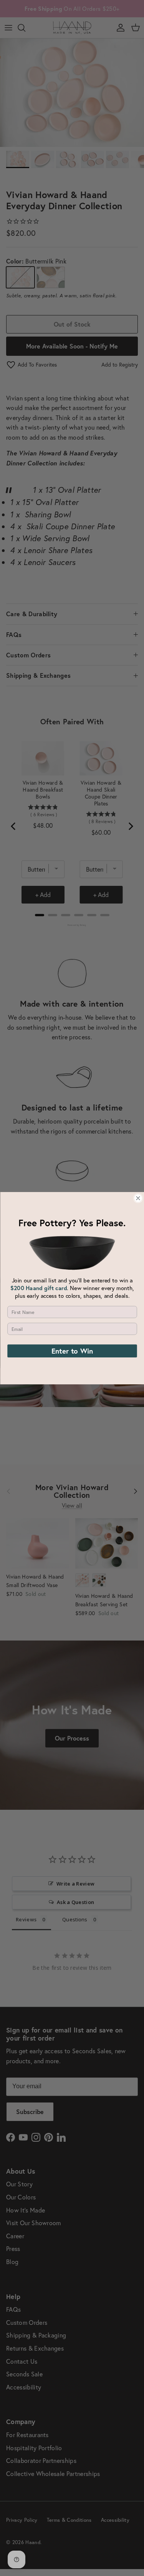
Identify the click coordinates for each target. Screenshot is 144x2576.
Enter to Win (72, 1351)
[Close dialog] (138, 1198)
